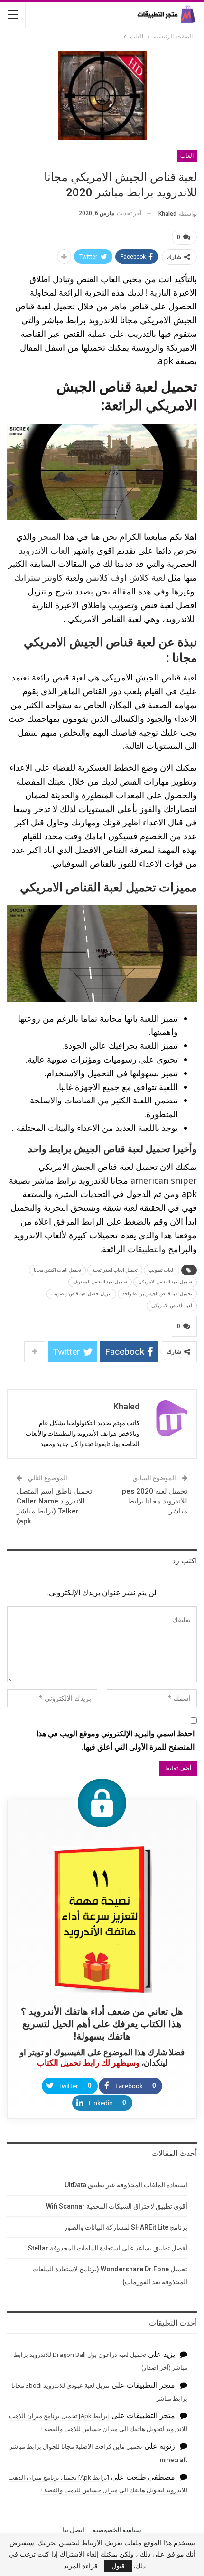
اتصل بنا (74, 2530)
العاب (187, 156)
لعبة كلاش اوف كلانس (125, 577)
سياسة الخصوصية (117, 2530)
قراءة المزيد (81, 2566)
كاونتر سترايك (39, 577)
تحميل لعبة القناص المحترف (100, 1282)
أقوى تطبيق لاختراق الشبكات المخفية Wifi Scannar (117, 2206)
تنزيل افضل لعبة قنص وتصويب (81, 1294)
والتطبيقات (145, 1249)
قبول (118, 2566)
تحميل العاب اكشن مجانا (57, 1270)
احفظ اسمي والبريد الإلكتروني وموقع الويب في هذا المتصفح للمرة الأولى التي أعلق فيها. (116, 1740)
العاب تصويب (162, 1270)
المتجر (48, 536)
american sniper (164, 1180)
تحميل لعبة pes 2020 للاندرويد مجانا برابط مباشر (155, 1501)
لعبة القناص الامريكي (172, 1306)
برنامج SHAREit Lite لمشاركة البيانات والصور (126, 2227)
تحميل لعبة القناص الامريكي (165, 1282)
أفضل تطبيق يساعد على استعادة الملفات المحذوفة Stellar (108, 2248)
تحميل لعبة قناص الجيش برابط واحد (157, 1294)
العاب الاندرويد (44, 550)
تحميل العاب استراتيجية (115, 1270)
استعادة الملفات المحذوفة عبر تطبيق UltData (126, 2185)
